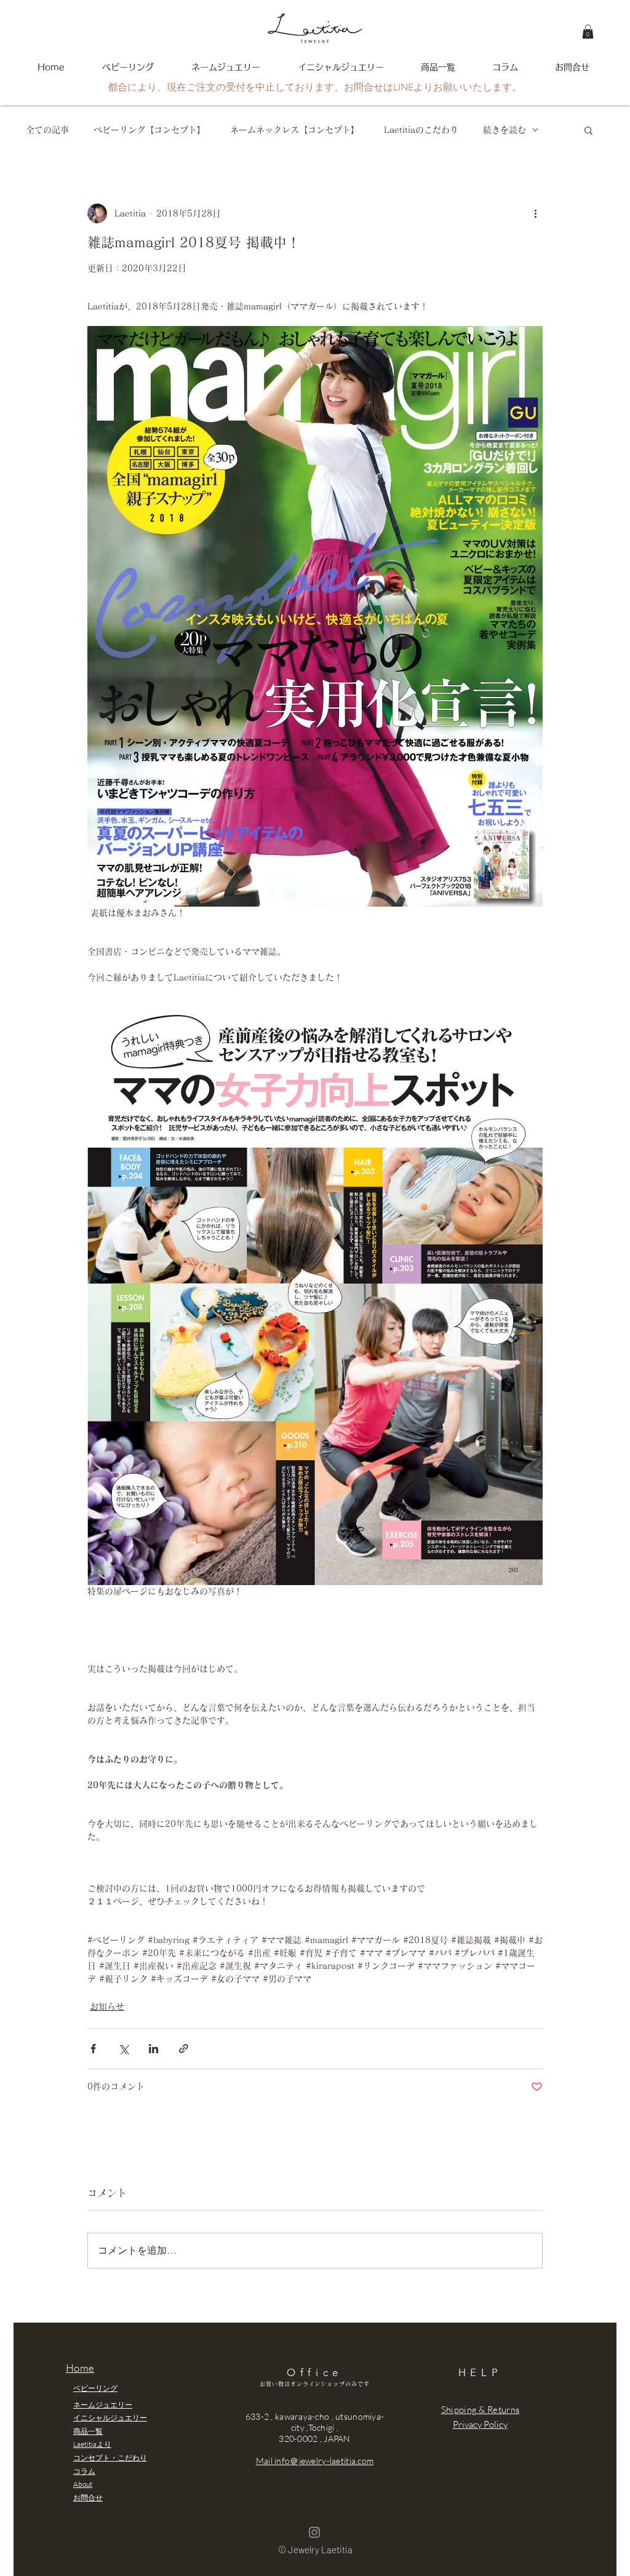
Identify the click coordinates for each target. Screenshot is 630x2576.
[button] (588, 32)
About (83, 2484)
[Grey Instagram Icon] (314, 2532)
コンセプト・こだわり (110, 2458)
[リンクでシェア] (184, 2049)
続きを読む (504, 130)
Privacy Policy (480, 2424)
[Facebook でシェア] (93, 2049)
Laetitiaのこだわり (421, 130)
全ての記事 (47, 130)
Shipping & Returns (480, 2410)
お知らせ (107, 2006)
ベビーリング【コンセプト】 (150, 130)
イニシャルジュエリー (110, 2418)
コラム (84, 2471)
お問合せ (88, 2498)
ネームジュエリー (103, 2405)
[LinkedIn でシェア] (154, 2049)
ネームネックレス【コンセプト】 (295, 130)
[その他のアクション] (535, 213)
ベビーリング (95, 2388)
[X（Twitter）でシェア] (123, 2049)
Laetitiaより (92, 2444)
